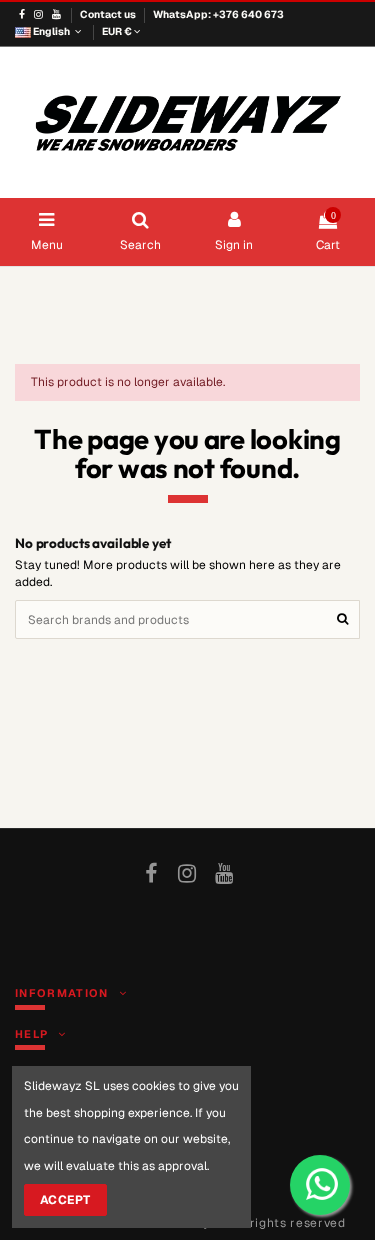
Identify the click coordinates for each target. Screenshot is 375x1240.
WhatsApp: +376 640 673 (218, 14)
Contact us (109, 14)
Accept (65, 1200)
